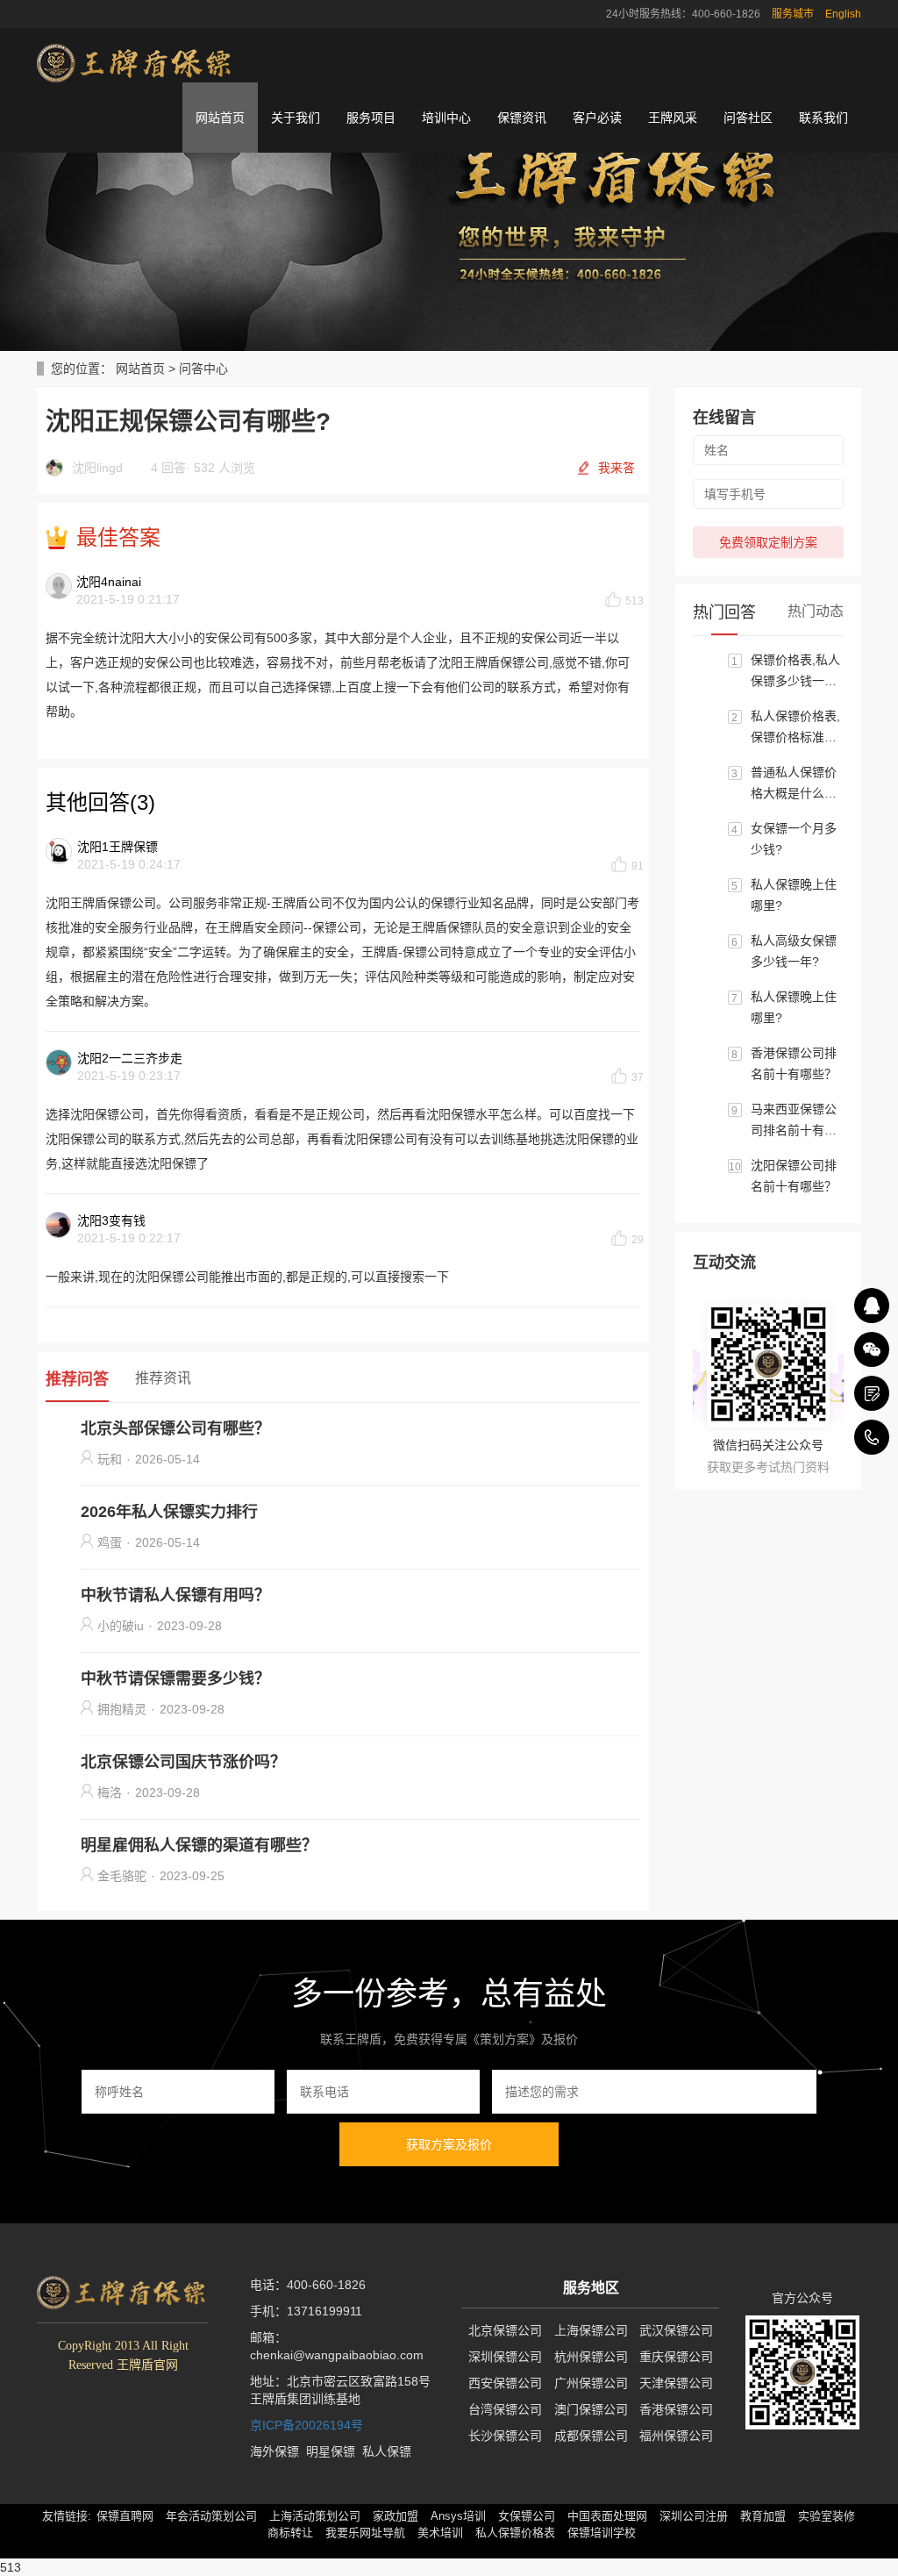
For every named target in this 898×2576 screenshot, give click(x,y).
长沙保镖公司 (505, 2436)
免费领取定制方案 (768, 542)
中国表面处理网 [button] (607, 2516)
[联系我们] (872, 1393)
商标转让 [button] (290, 2533)
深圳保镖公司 (505, 2357)
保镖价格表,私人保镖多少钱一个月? (795, 672)
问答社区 (748, 118)
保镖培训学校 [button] (602, 2533)
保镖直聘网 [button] (125, 2516)
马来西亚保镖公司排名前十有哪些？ (794, 1121)
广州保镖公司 (591, 2383)
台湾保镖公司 (505, 2409)
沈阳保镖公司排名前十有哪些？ (794, 1176)
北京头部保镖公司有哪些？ (175, 1428)
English (843, 14)
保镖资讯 (522, 118)
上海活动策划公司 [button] (315, 2516)
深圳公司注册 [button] (694, 2516)
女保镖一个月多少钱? (794, 839)
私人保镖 (387, 2451)
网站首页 (220, 118)
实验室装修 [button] (827, 2516)
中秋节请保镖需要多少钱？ (175, 1678)
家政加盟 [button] (396, 2516)
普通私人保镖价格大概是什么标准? (794, 784)
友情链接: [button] (67, 2516)
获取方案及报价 (449, 2144)
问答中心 (203, 369)
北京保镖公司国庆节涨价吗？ (183, 1762)
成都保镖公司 (591, 2436)
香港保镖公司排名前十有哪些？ (794, 1063)
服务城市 (793, 14)
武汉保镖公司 (676, 2330)
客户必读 (597, 118)
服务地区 (591, 2288)
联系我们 (823, 118)
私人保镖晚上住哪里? (794, 895)
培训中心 (446, 118)
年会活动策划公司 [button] (211, 2516)
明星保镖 (331, 2451)
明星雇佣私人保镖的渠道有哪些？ (199, 1845)
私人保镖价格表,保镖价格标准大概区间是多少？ (795, 728)
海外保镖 (274, 2451)
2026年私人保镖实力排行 (169, 1512)
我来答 (616, 468)
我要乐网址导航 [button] (365, 2533)
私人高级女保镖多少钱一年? (794, 951)
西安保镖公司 (505, 2383)
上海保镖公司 (591, 2330)
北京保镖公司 (505, 2330)
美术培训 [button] (440, 2533)
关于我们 (296, 118)
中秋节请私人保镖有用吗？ (175, 1595)
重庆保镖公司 (676, 2357)
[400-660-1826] (872, 1437)
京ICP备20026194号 (306, 2425)
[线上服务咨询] (872, 1306)
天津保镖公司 (676, 2383)
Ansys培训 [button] (458, 2516)
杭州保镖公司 (591, 2357)
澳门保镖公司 (591, 2409)
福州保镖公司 (676, 2436)
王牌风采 (673, 118)
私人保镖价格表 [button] (515, 2533)
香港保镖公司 (676, 2409)
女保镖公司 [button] (527, 2516)
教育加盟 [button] (763, 2516)
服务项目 (371, 118)
